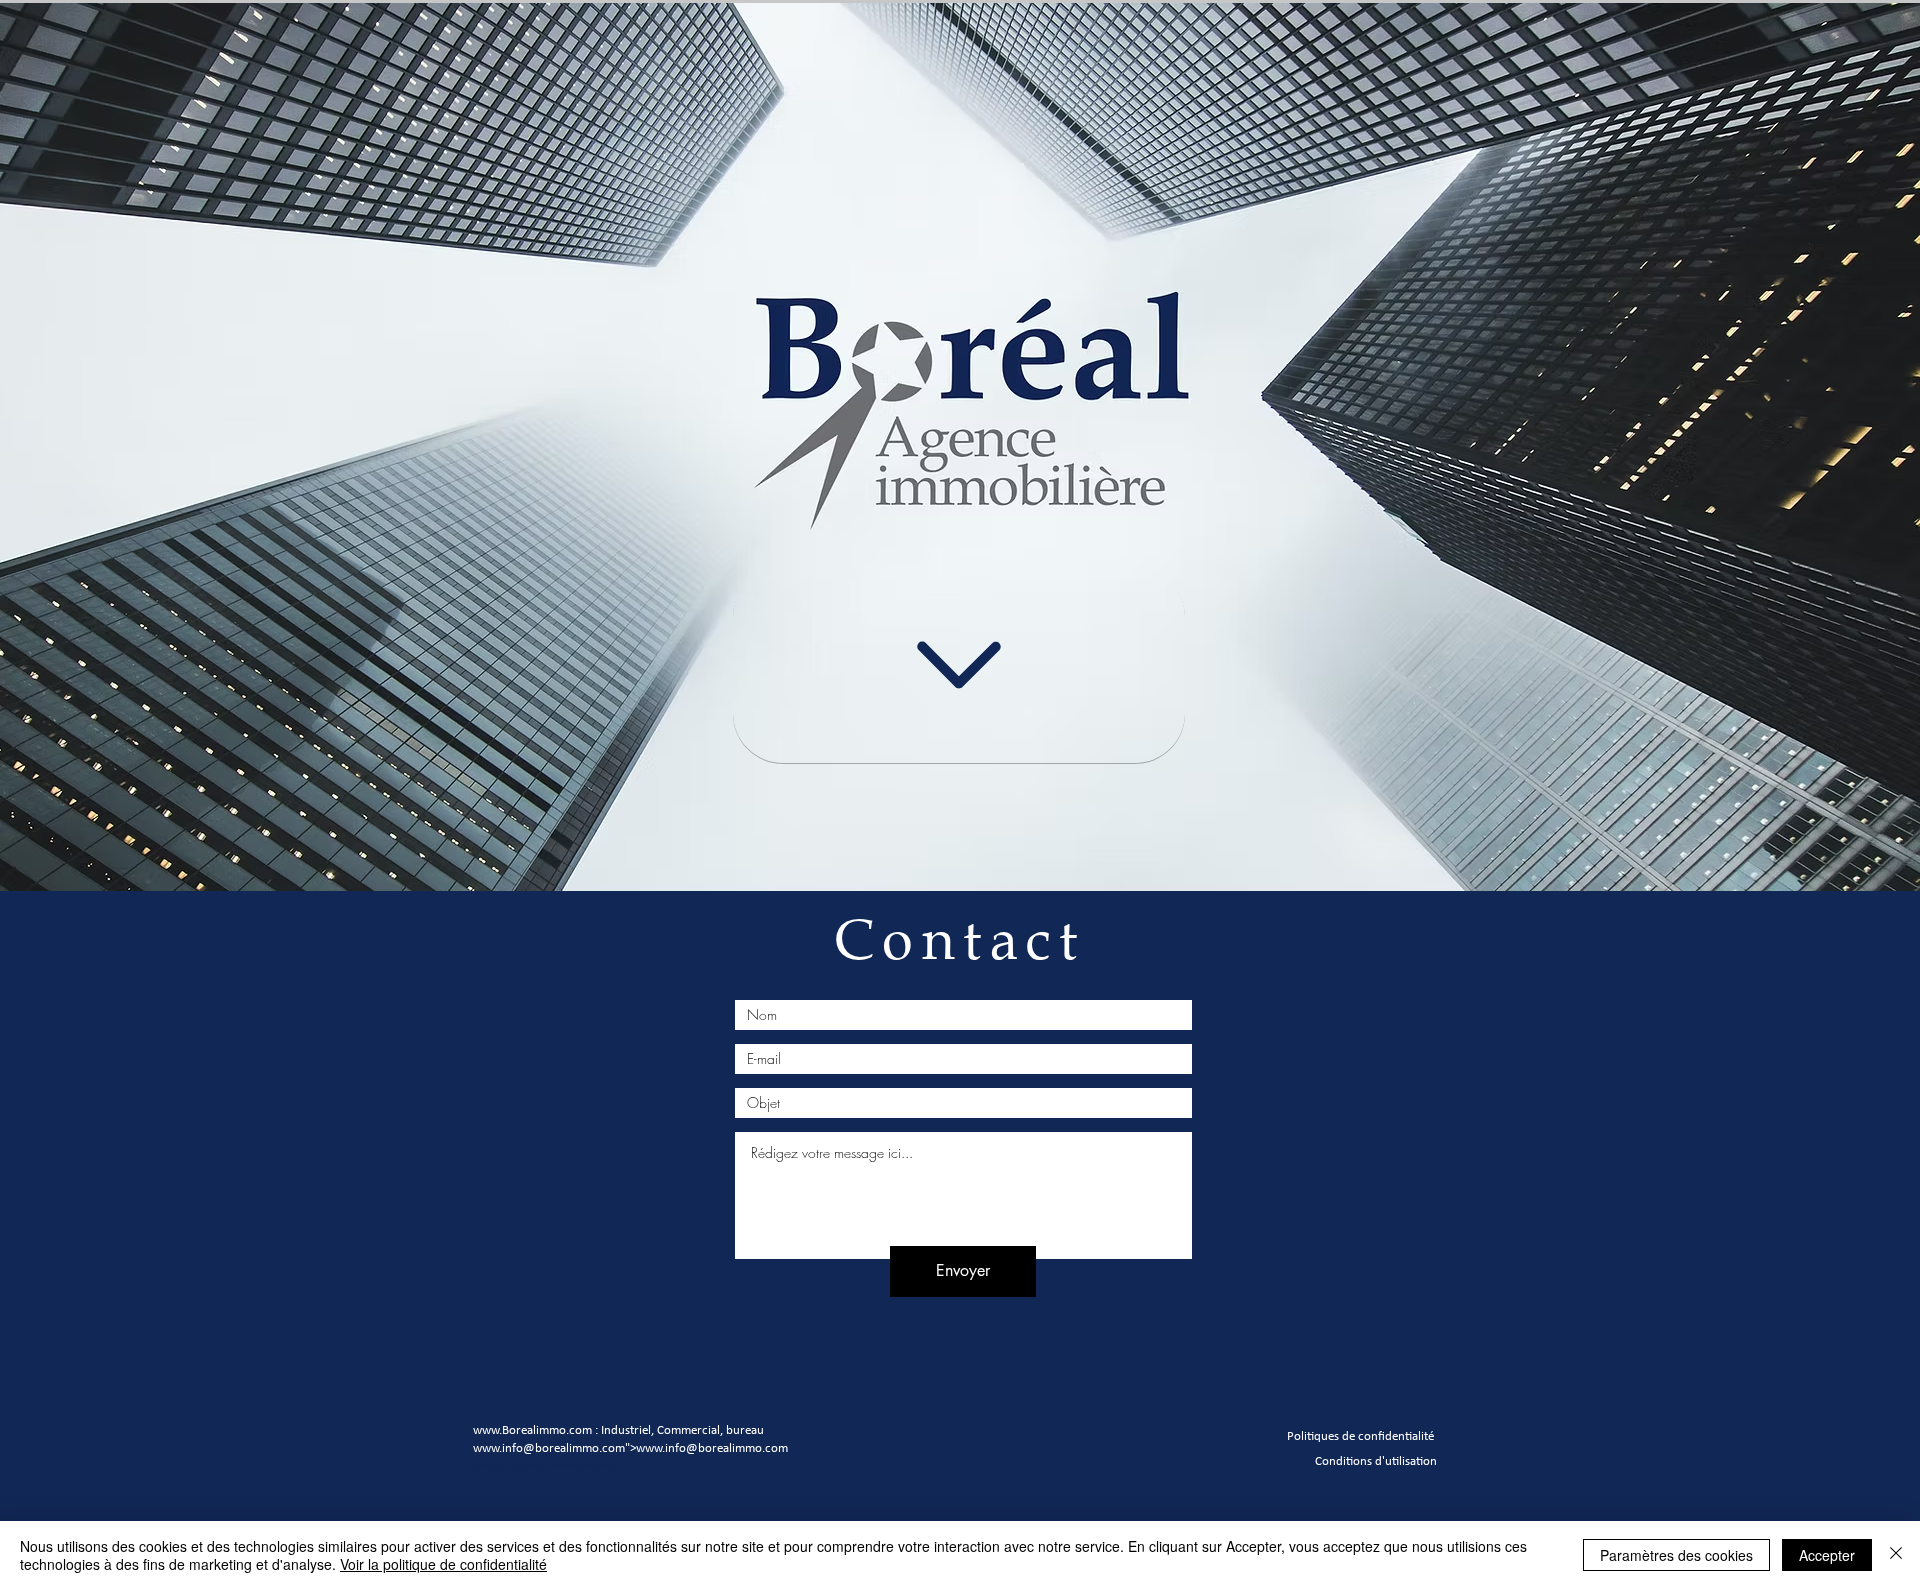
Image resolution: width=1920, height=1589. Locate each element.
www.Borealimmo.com (532, 1429)
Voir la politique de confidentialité (443, 1564)
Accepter (1827, 1555)
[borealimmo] (959, 665)
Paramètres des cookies (1676, 1555)
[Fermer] (1896, 1555)
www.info (498, 1447)
